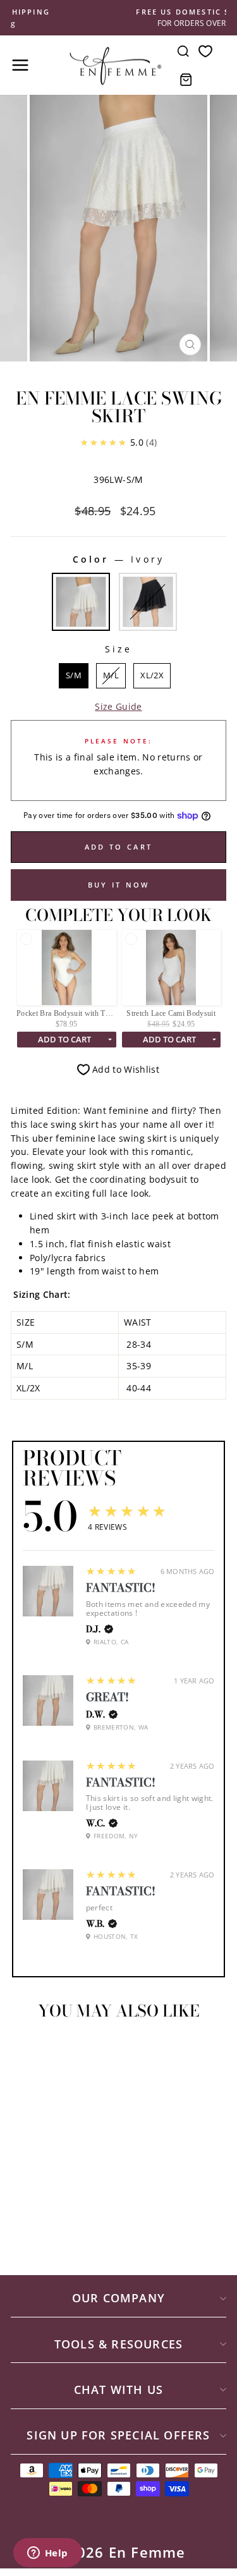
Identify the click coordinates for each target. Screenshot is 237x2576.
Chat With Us (118, 2390)
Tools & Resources (118, 2344)
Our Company (118, 2298)
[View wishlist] (205, 51)
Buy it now (119, 885)
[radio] (81, 602)
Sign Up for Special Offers (118, 2435)
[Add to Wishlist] (26, 2053)
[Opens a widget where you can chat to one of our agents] (47, 2554)
